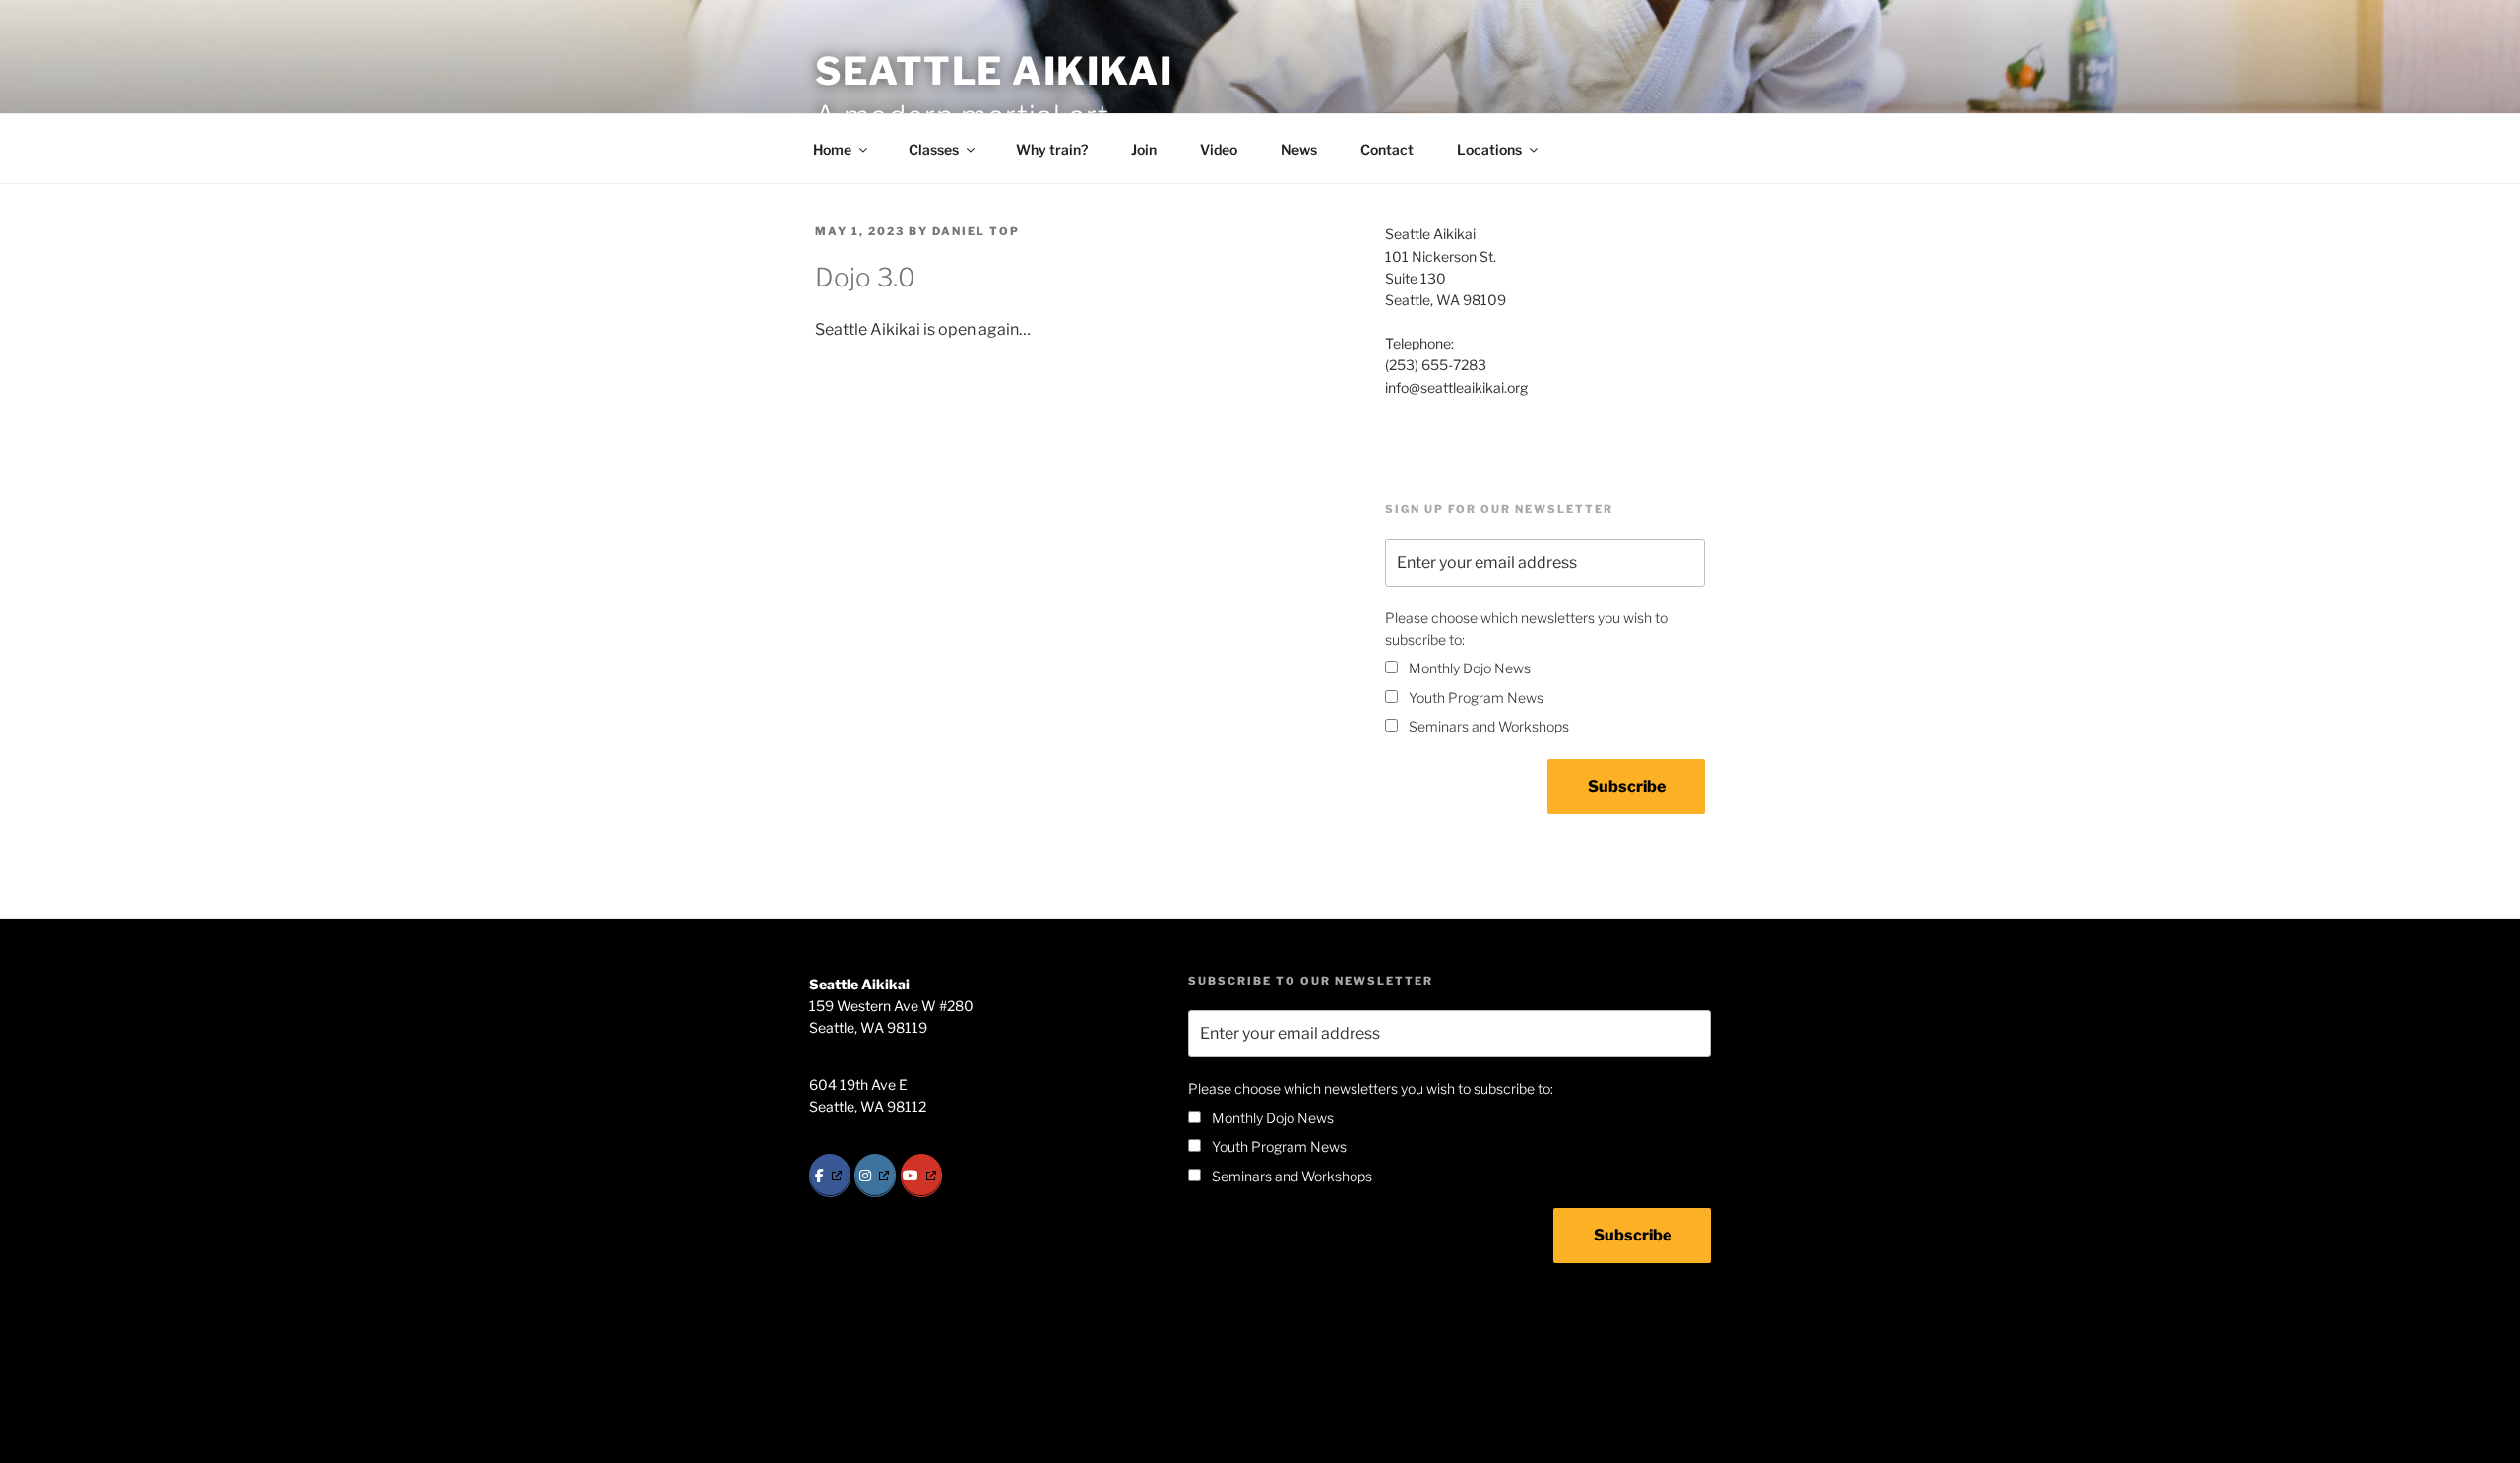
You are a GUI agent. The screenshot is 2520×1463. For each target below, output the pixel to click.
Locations (1489, 149)
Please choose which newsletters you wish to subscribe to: (1526, 629)
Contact (1387, 149)
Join (1144, 149)
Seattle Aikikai (994, 71)
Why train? (1052, 149)
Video (1219, 149)
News (1299, 149)
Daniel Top (976, 231)
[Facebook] (830, 1176)
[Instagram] (875, 1176)
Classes (934, 149)
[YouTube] (921, 1176)
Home (832, 149)
